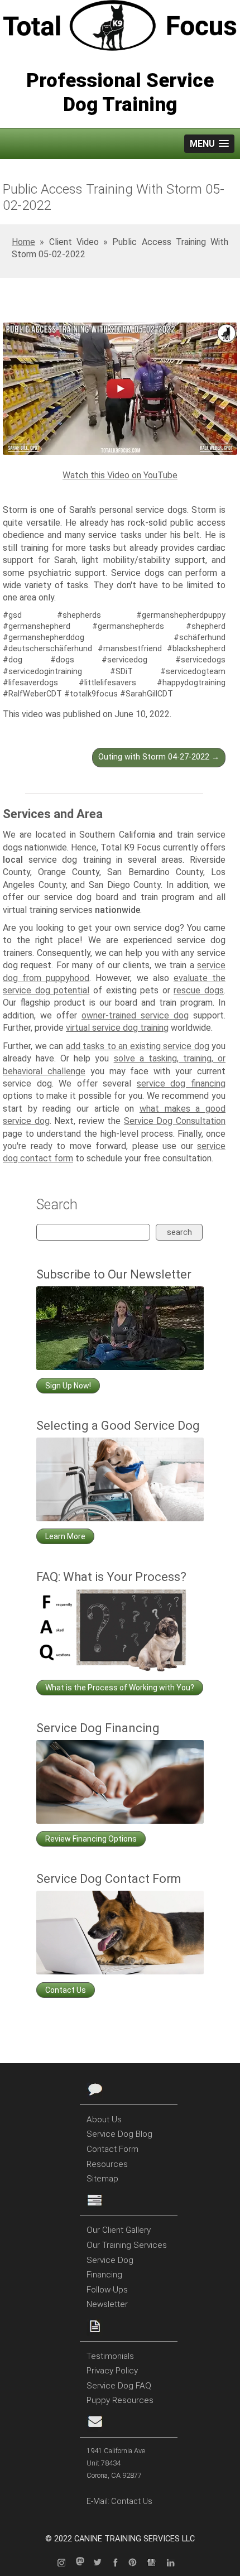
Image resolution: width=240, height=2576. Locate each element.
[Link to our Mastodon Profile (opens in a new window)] (83, 2563)
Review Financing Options (91, 1839)
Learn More (65, 1536)
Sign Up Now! (68, 1386)
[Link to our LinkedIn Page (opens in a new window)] (175, 2563)
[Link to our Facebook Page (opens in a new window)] (118, 2563)
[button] (209, 144)
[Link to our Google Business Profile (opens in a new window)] (156, 2563)
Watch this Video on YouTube (120, 475)
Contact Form (112, 2149)
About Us (104, 2120)
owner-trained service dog (135, 1015)
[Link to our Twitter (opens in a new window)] (101, 2563)
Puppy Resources (120, 2400)
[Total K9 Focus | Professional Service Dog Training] (120, 27)
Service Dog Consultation (175, 1121)
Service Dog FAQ (119, 2386)
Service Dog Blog (119, 2134)
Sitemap (102, 2179)
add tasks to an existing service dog (138, 1046)
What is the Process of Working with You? (120, 1688)
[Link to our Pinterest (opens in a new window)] (137, 2563)
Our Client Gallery (119, 2230)
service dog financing (181, 1083)
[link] (120, 390)
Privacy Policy (112, 2371)
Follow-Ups (107, 2290)
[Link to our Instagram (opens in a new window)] (65, 2563)
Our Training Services (127, 2245)
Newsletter (107, 2304)
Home (23, 242)
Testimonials (110, 2356)
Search (179, 1232)
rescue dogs (199, 990)
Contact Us (66, 1990)
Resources (107, 2164)
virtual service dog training (117, 1028)
